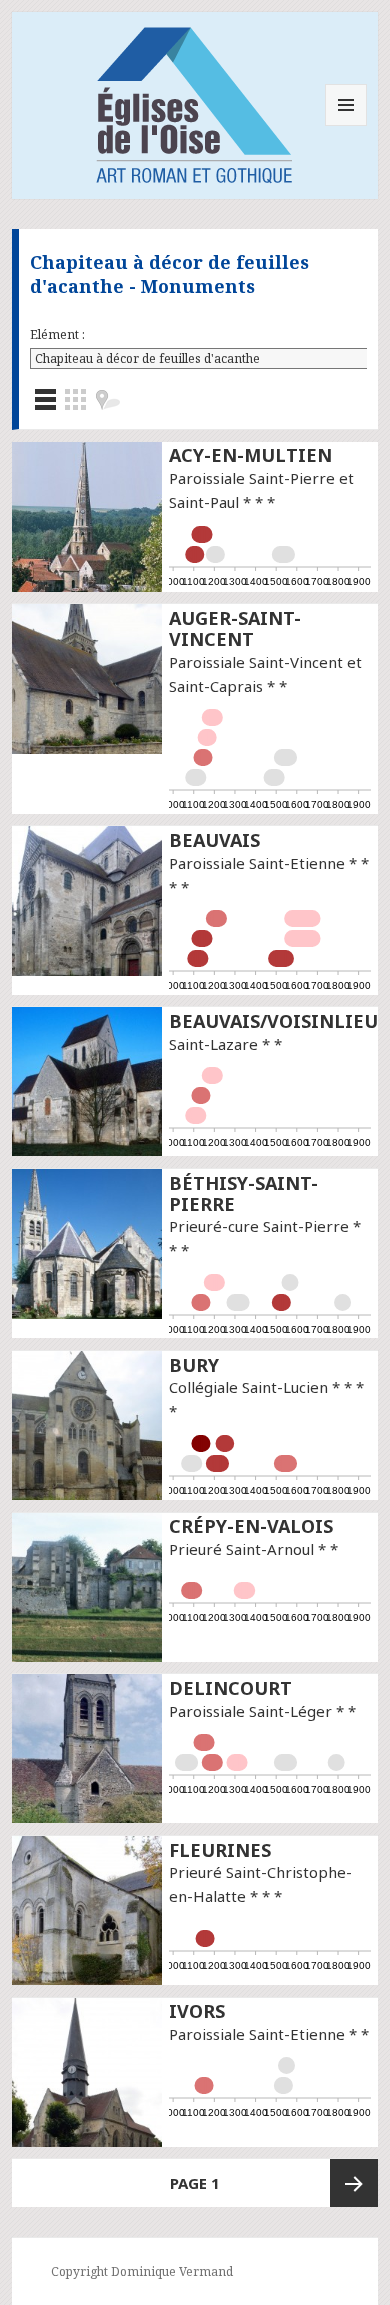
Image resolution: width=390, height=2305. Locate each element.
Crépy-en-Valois (251, 1526)
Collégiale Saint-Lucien (248, 1387)
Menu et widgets (346, 125)
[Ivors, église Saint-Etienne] (87, 2071)
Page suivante (354, 2183)
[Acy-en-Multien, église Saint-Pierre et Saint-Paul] (87, 515)
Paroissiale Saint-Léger (250, 1711)
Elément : (57, 334)
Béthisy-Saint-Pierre (243, 1193)
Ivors (197, 2011)
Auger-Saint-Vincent (235, 628)
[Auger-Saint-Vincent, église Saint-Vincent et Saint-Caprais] (87, 678)
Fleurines (220, 1850)
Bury (194, 1365)
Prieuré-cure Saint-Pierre (259, 1226)
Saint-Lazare (213, 1044)
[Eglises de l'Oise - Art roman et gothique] (195, 102)
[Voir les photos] (75, 399)
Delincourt (230, 1688)
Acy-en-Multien (250, 455)
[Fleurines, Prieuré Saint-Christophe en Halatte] (87, 1909)
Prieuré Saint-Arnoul (241, 1549)
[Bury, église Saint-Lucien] (87, 1424)
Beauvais (214, 840)
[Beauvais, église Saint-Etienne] (87, 899)
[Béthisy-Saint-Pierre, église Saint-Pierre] (87, 1242)
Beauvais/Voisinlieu (273, 1021)
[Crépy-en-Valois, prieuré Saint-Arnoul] (87, 1586)
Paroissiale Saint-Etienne (257, 863)
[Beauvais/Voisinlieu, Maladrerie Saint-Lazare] (87, 1080)
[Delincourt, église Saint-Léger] (87, 1747)
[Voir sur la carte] (107, 399)
